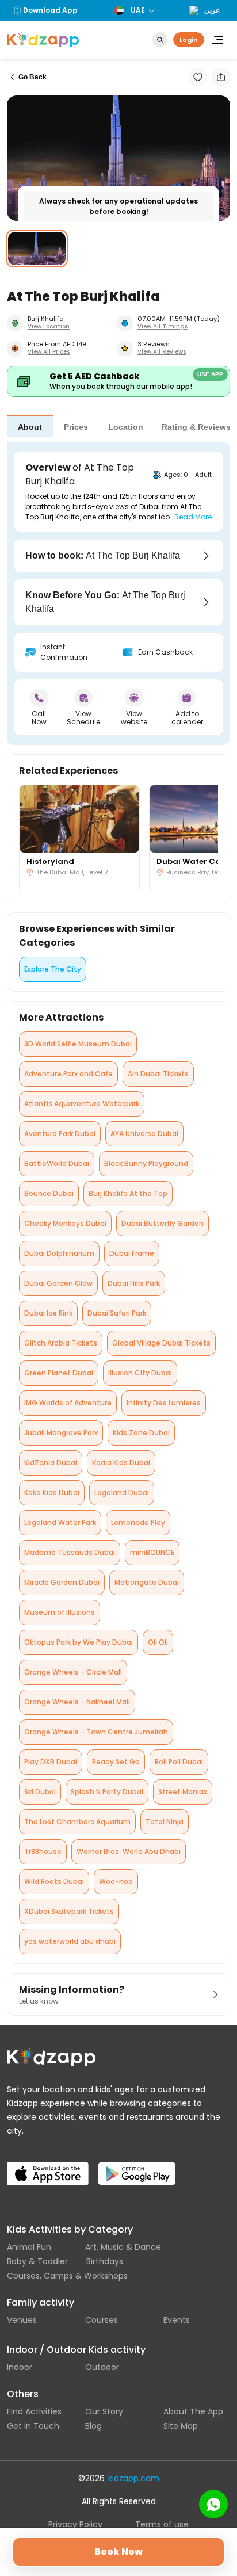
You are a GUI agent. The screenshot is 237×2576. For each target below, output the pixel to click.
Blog (93, 2426)
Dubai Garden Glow (58, 1283)
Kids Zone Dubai (141, 1433)
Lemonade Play (138, 1522)
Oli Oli (158, 1642)
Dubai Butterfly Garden (163, 1223)
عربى (212, 10)
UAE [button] (138, 10)
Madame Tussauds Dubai (70, 1552)
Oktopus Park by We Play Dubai (79, 1642)
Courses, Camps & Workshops (67, 2276)
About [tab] (30, 427)
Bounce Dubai (49, 1193)
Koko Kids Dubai (52, 1493)
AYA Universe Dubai (144, 1134)
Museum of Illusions (60, 1612)
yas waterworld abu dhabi (70, 1941)
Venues (22, 2320)
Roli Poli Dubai (179, 1762)
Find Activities (34, 2411)
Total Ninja (165, 1822)
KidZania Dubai (51, 1463)
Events (177, 2320)
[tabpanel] (118, 593)
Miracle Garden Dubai (62, 1582)
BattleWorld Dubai (57, 1163)
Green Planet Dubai (59, 1373)
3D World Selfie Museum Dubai (78, 1044)
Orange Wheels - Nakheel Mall (77, 1702)
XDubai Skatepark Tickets (69, 1911)
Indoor (20, 2367)
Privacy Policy (75, 2524)
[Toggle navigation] (217, 40)
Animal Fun (29, 2247)
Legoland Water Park (60, 1522)
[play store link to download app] (142, 2164)
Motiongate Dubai (147, 1582)
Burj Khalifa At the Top (128, 1193)
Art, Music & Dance (123, 2247)
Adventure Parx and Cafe (68, 1074)
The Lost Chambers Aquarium (77, 1822)
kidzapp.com (134, 2478)
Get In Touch (33, 2426)
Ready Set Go (116, 1762)
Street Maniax (183, 1792)
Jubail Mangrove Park (61, 1433)
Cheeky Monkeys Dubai (65, 1223)
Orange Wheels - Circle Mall (73, 1672)
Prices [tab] (76, 427)
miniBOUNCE (152, 1552)
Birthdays (105, 2261)
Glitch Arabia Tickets (61, 1343)
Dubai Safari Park (117, 1313)
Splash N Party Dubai (107, 1792)
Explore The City (53, 969)
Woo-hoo (116, 1881)
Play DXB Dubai (51, 1762)
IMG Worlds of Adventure (68, 1403)
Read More (193, 517)
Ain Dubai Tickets (158, 1074)
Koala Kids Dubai (121, 1463)
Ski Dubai (40, 1792)
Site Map (181, 2426)
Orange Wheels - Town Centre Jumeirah (96, 1732)
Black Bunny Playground (146, 1163)
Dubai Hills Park (134, 1283)
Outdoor (102, 2367)
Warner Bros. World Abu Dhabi (129, 1851)
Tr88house (43, 1851)
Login (189, 40)
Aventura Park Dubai (60, 1134)
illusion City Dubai (140, 1373)
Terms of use (162, 2524)
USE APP (210, 374)
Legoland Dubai (122, 1493)
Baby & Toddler (37, 2261)
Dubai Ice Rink (48, 1313)
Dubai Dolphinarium (59, 1253)
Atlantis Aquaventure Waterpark (82, 1104)
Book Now (118, 2552)
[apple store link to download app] (50, 2164)
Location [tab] (126, 427)
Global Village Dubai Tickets (161, 1343)
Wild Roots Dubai (54, 1881)
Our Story (104, 2411)
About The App (193, 2411)
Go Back (33, 77)
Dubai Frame (132, 1253)
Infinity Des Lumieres (164, 1403)
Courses (102, 2320)
